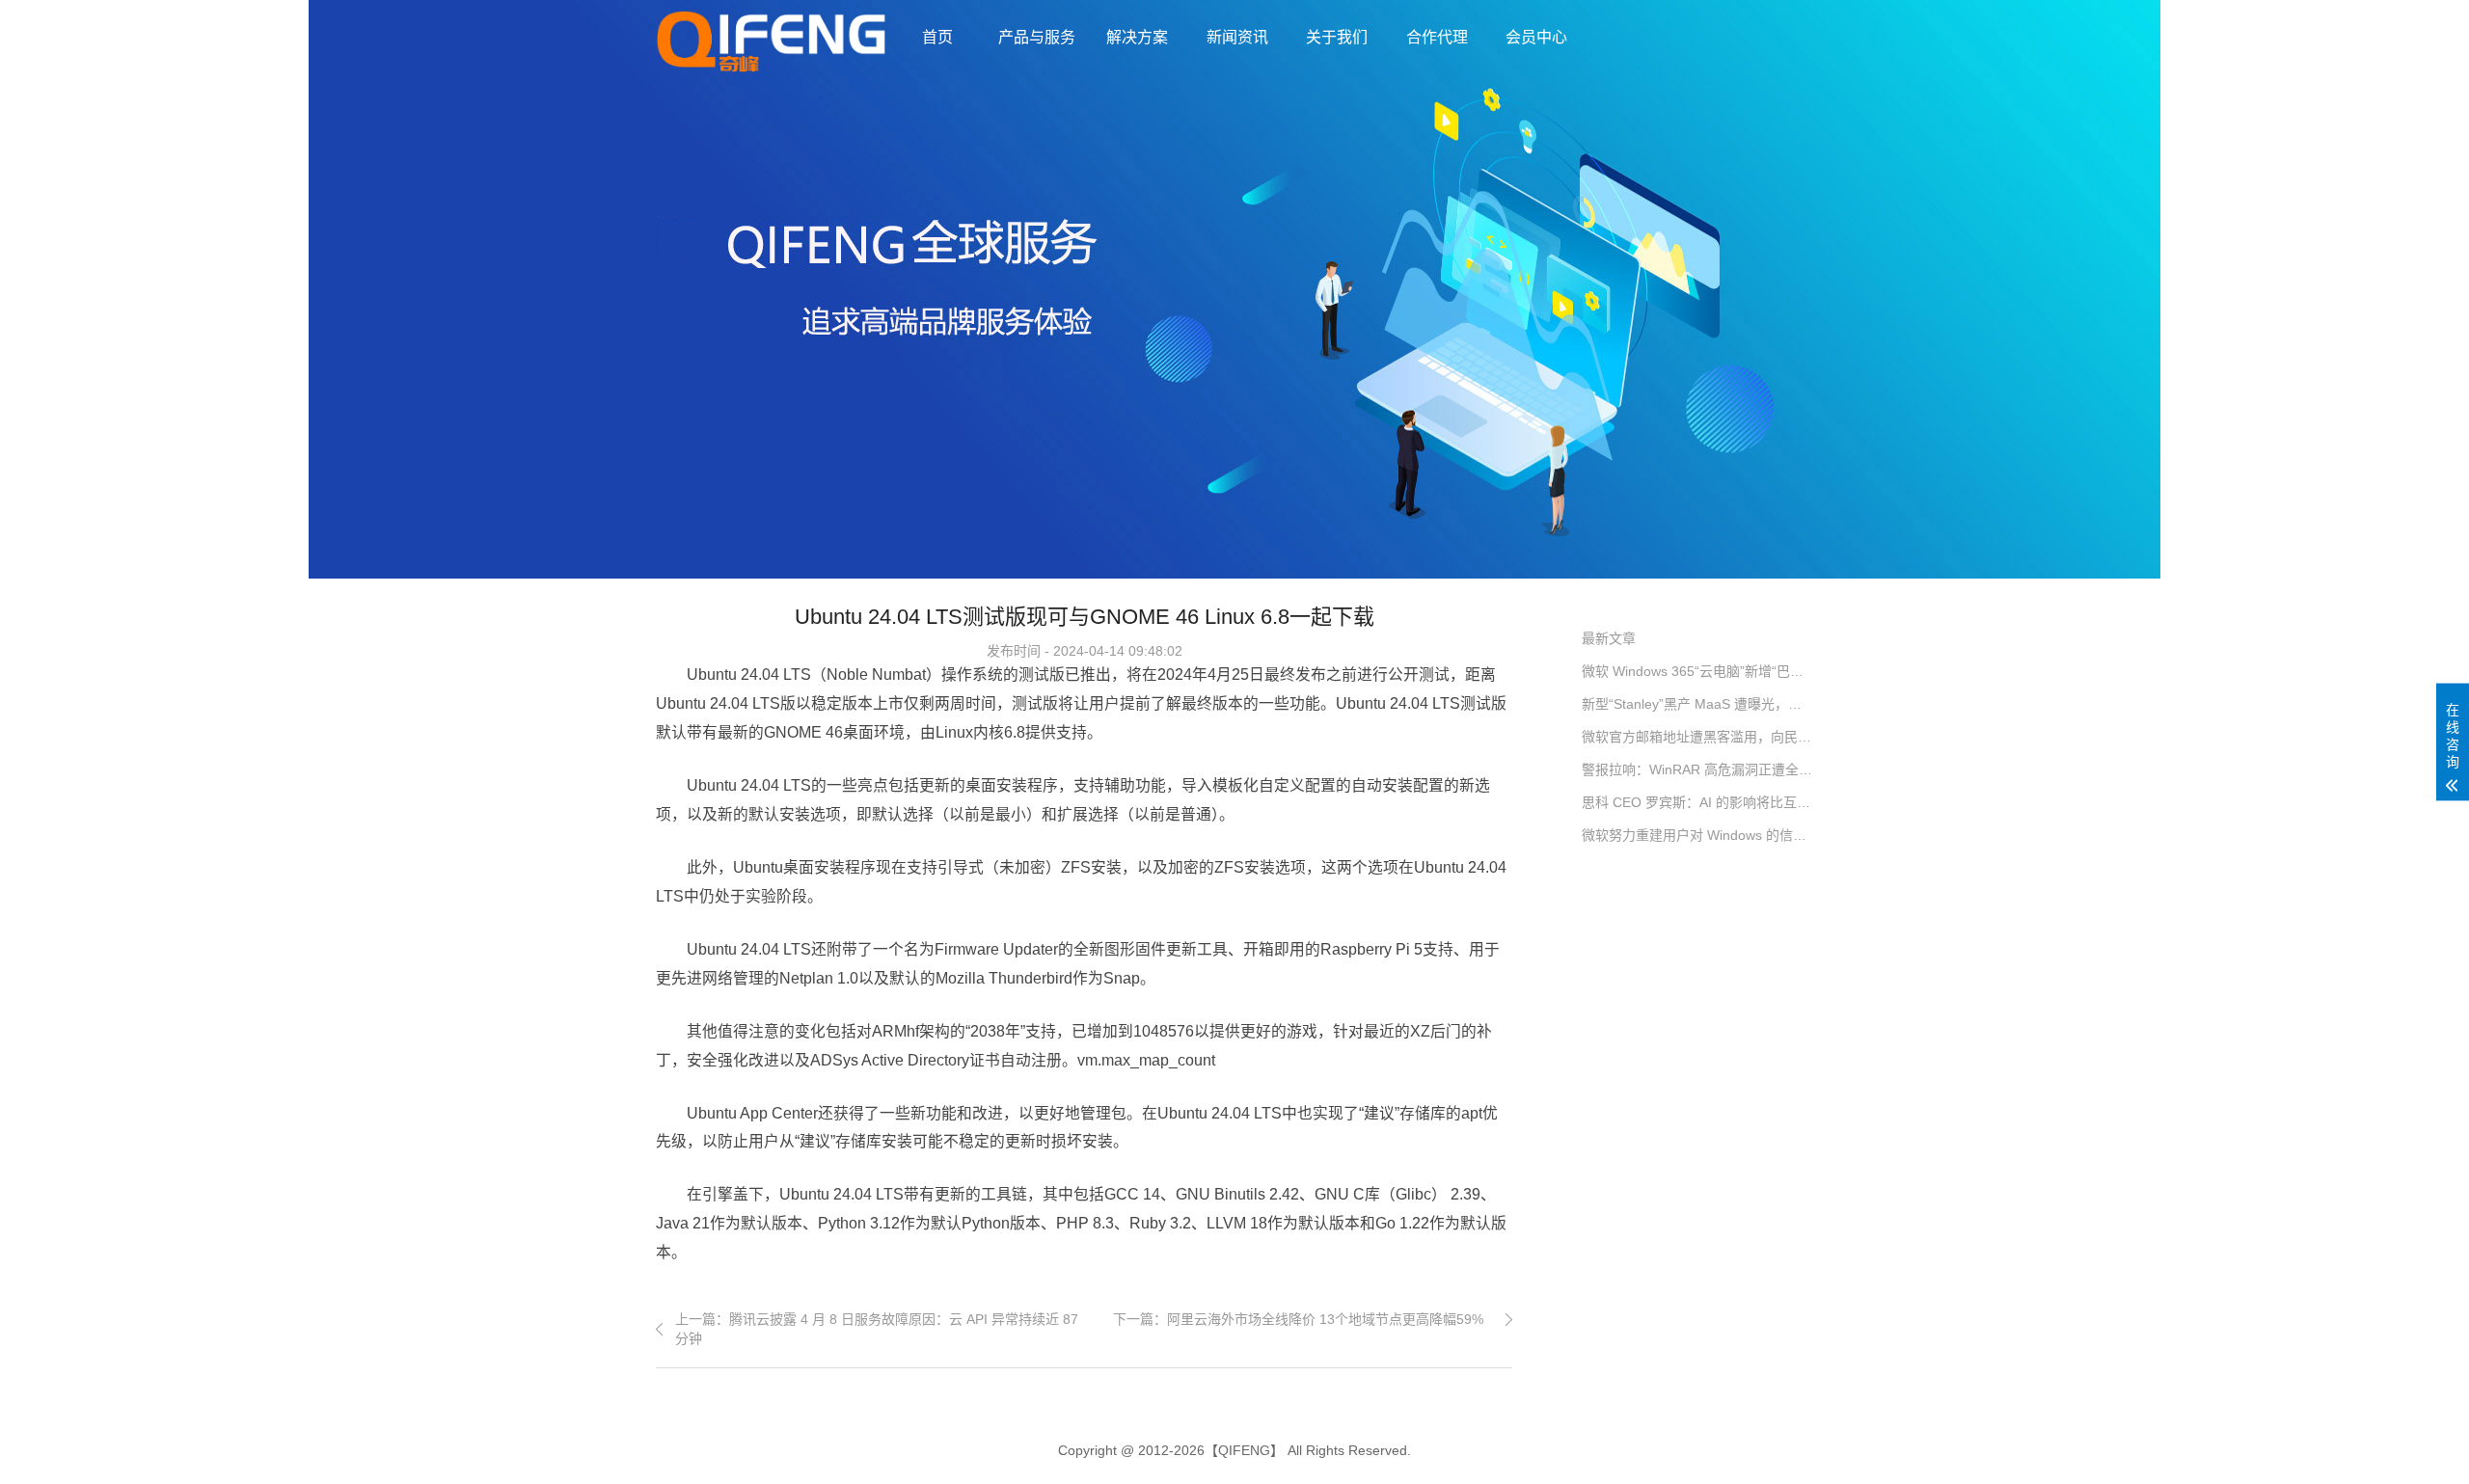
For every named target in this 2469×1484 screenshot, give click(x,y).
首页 (937, 37)
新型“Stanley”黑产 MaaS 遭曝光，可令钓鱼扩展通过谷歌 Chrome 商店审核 (1697, 704)
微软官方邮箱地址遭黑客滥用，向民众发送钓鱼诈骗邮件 (1697, 737)
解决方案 (1137, 37)
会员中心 (1536, 37)
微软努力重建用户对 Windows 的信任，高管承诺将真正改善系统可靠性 (1697, 835)
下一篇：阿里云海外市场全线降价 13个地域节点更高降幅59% (1298, 1319)
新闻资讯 (1237, 37)
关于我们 (1337, 37)
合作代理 (1437, 37)
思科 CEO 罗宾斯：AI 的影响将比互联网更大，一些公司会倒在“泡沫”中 (1697, 802)
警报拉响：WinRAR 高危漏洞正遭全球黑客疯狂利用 (1697, 769)
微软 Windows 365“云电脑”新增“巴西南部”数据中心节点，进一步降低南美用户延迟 (1697, 671)
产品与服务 (1037, 37)
